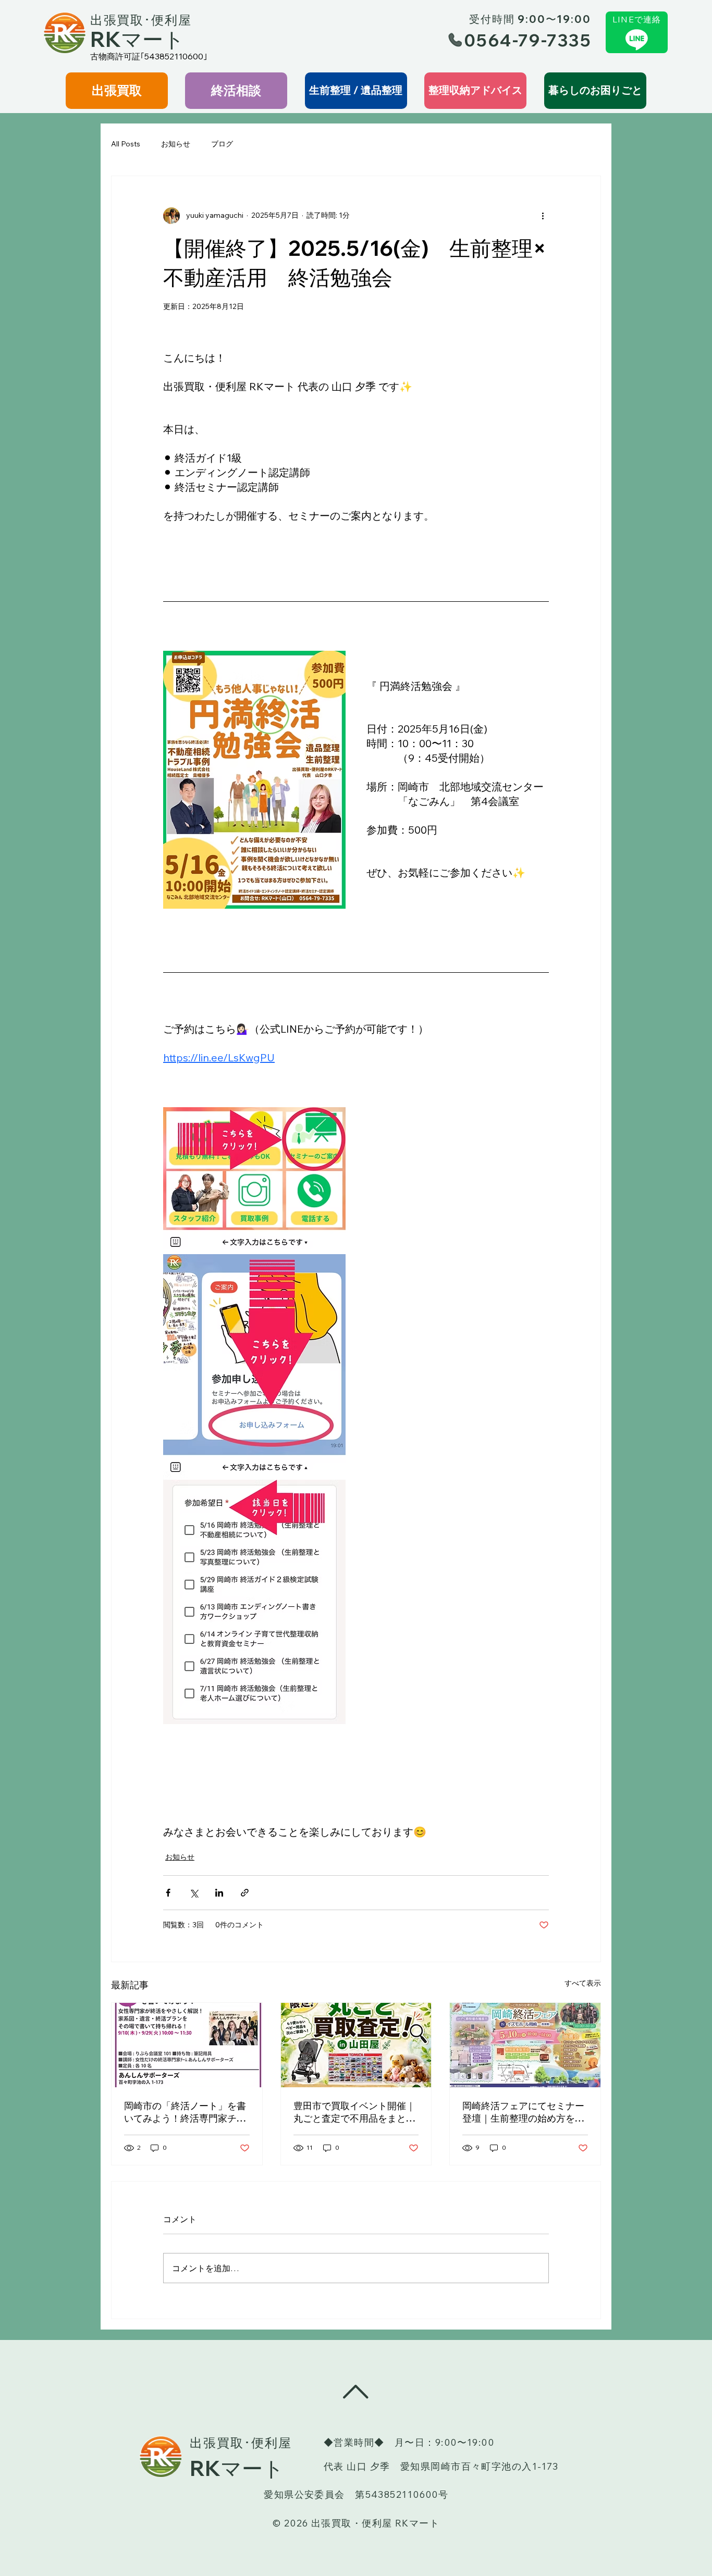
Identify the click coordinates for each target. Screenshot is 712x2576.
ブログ (222, 144)
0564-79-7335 (528, 40)
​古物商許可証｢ (117, 56)
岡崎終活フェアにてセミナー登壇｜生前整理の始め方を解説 (523, 2112)
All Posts (126, 144)
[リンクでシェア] (245, 1893)
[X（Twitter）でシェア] (194, 1893)
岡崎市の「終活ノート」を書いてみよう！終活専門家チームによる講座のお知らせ (185, 2112)
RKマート (137, 39)
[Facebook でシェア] (168, 1893)
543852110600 (174, 56)
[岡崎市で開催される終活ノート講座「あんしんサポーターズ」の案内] (187, 2045)
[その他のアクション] (543, 216)
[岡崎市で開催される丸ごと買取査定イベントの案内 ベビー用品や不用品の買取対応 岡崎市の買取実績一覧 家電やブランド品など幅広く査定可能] (356, 2045)
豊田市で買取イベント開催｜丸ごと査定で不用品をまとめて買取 (354, 2112)
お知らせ (176, 144)
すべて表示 (583, 1983)
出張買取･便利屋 (141, 20)
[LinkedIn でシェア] (219, 1893)
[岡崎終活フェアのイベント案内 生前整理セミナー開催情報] (525, 2045)
